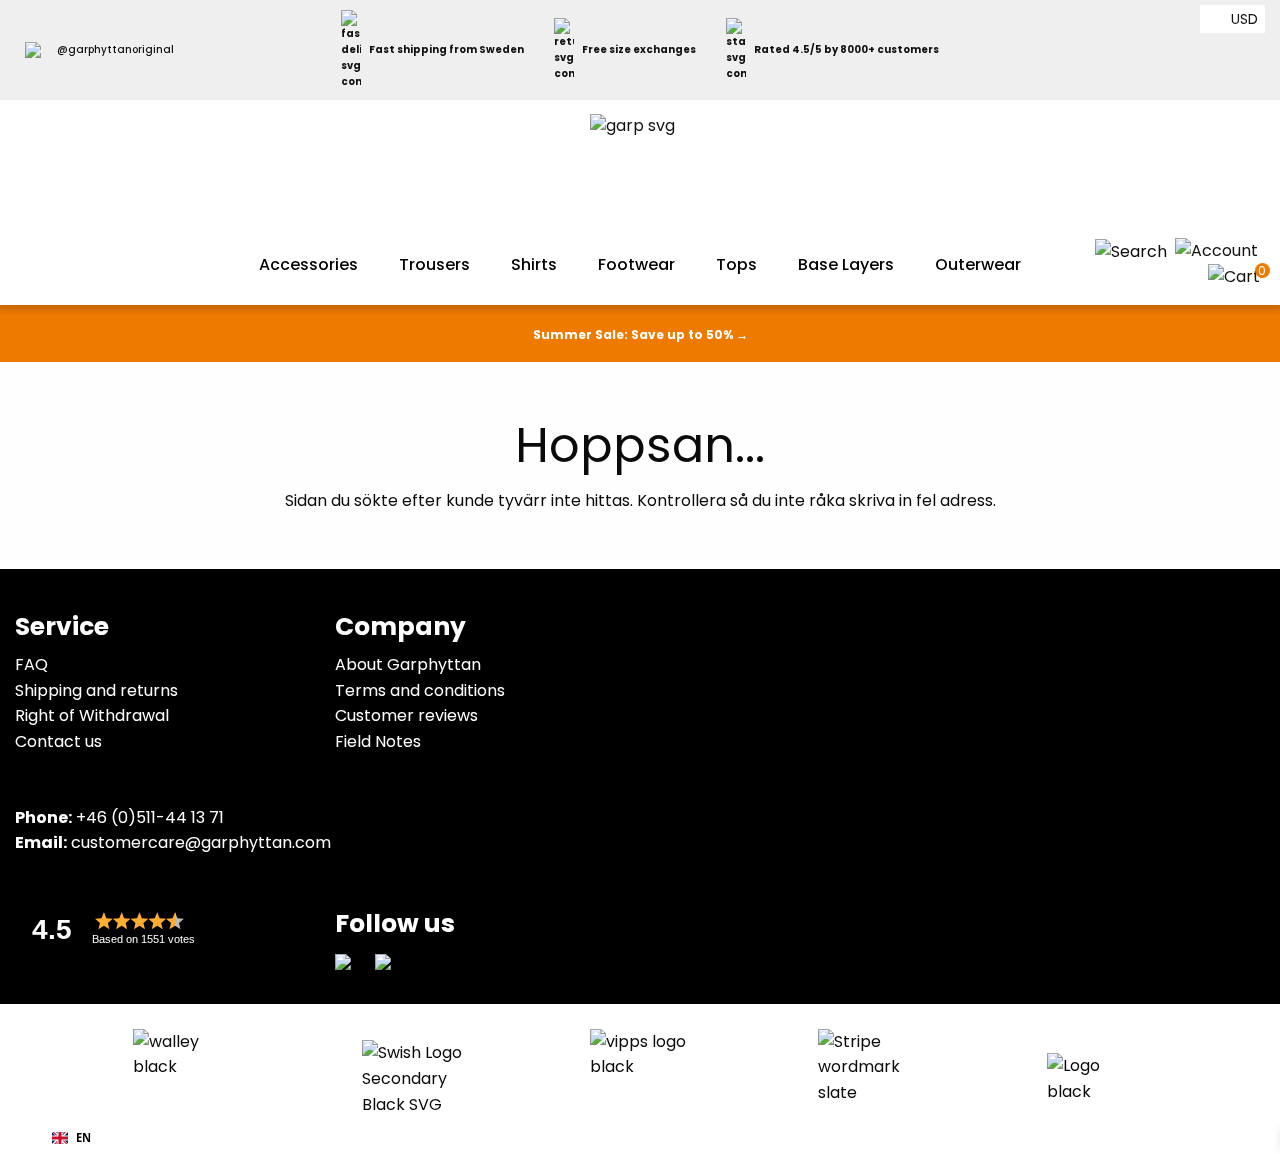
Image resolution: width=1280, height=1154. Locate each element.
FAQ (31, 664)
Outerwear (978, 264)
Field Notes (378, 741)
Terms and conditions (420, 690)
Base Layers (846, 264)
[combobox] (71, 1138)
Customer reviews (406, 715)
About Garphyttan (408, 664)
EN (83, 1137)
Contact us (58, 741)
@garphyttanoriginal (115, 49)
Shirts (534, 264)
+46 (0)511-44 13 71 (150, 817)
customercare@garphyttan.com (201, 842)
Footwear (636, 264)
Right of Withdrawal (92, 715)
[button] (165, 928)
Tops (736, 264)
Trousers (434, 264)
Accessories (308, 264)
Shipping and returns (96, 690)
